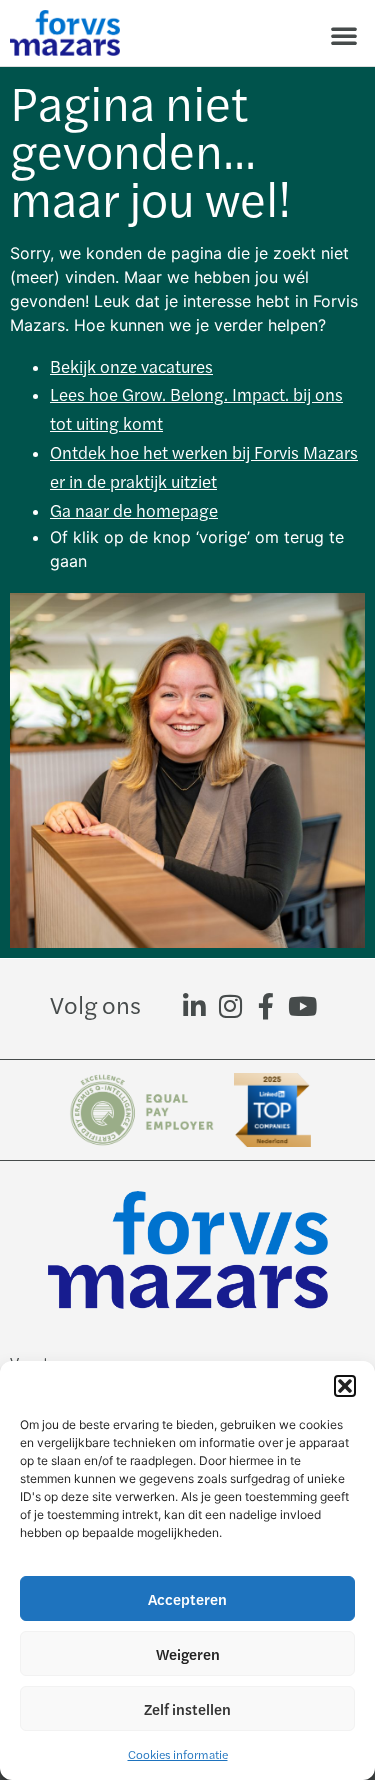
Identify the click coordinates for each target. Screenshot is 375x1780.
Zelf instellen (187, 1708)
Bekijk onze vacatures (131, 366)
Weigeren (188, 1653)
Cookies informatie (178, 1754)
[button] (345, 1386)
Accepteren (187, 1598)
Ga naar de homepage (134, 510)
